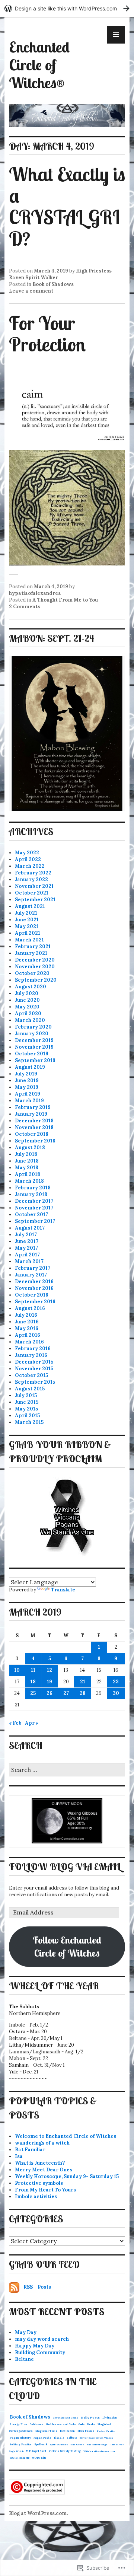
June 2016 (27, 1322)
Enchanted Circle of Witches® (39, 65)
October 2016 (32, 1295)
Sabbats (72, 2438)
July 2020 (27, 993)
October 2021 (32, 893)
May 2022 (27, 853)
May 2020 (27, 1007)
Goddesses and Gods (61, 2424)
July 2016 (26, 1315)
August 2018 (30, 1147)
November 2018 (34, 1127)
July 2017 (26, 1235)
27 (66, 1693)
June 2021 (27, 920)
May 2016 (27, 1328)
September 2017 (35, 1221)
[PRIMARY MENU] (116, 35)
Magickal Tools (46, 2431)
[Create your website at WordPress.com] (67, 8)
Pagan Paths (42, 2438)
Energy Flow (18, 2424)
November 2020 (35, 967)
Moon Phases (86, 2431)
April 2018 (28, 1174)
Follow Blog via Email (65, 1866)
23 (116, 1682)
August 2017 (30, 1228)
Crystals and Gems (66, 2418)
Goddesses (36, 2424)
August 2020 (31, 987)
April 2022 (28, 859)
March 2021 (29, 940)
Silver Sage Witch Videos (96, 2438)
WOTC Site (39, 2458)
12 (50, 1670)
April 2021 (28, 933)
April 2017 (27, 1255)
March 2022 (30, 866)
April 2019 (28, 1094)
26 (50, 1693)
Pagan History (20, 2438)
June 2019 (27, 1080)
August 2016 (30, 1308)
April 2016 (28, 1335)
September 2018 (35, 1141)
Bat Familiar (30, 2150)
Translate (63, 1590)
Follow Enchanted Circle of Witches (67, 1946)
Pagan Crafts (106, 2431)
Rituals (59, 2438)
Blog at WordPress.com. (38, 2513)
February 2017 (33, 1268)
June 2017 (27, 1241)
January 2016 (31, 1355)
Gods (82, 2424)
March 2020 (30, 1020)
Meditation (67, 2431)
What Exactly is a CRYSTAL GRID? (67, 206)
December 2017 (34, 1201)
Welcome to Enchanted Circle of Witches (66, 2136)
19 (50, 1682)
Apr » (32, 1723)
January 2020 (32, 1034)
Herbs (91, 2424)
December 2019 (34, 1040)
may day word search (42, 2339)
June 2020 (27, 1000)
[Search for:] (67, 1770)
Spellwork (41, 2444)
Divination (110, 2418)
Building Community (40, 2352)
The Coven (77, 2444)
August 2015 (30, 1389)
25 (33, 1693)
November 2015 (34, 1369)
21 (83, 1682)
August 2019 (30, 1067)
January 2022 (31, 879)
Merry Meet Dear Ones (44, 2170)
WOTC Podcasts (20, 2458)
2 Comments (25, 607)
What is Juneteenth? (40, 2163)
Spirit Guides (59, 2444)
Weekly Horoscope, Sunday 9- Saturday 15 (67, 2176)
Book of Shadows (53, 284)
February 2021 (33, 946)
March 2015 (29, 1422)
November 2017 (34, 1208)
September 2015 (35, 1382)
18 (33, 1682)
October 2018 (32, 1134)
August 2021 (30, 906)
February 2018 (33, 1188)
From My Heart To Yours (45, 2190)
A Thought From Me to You (65, 600)
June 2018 (27, 1161)
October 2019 (32, 1054)
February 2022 (33, 873)
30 (116, 1693)
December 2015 (34, 1362)
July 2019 (26, 1074)
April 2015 (27, 1415)
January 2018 (31, 1194)
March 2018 (29, 1181)
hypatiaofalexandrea (35, 593)
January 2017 (31, 1275)
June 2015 (27, 1402)
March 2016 (29, 1342)
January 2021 (31, 953)
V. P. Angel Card (36, 2451)
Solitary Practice (21, 2444)
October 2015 (31, 1375)
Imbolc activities (36, 2196)
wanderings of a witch (42, 2143)
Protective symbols (39, 2183)
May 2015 (26, 1409)
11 (33, 1670)
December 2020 (35, 960)
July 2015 (26, 1395)
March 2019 (29, 1101)
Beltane (24, 2359)
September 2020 (36, 980)
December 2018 (34, 1121)
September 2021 (35, 900)
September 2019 (35, 1060)
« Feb (15, 1723)
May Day (26, 2332)
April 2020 (28, 1013)
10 (17, 1670)
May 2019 (27, 1087)
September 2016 (35, 1302)
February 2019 (33, 1107)
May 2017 (26, 1248)
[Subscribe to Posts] (14, 2287)
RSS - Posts (37, 2287)
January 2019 (31, 1114)
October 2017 (31, 1214)
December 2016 (34, 1281)
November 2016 (34, 1288)
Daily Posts (90, 2417)
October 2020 (32, 973)
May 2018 (27, 1168)
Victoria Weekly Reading (65, 2451)
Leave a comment (31, 291)
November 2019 (34, 1047)
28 (83, 1693)
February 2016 (33, 1348)
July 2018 (26, 1154)
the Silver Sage (97, 2444)
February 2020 (33, 1027)
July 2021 (26, 913)
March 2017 (29, 1261)
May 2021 (27, 926)
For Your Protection (47, 334)
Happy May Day (35, 2346)
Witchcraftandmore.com (99, 2451)
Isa (19, 2156)
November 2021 (34, 886)
